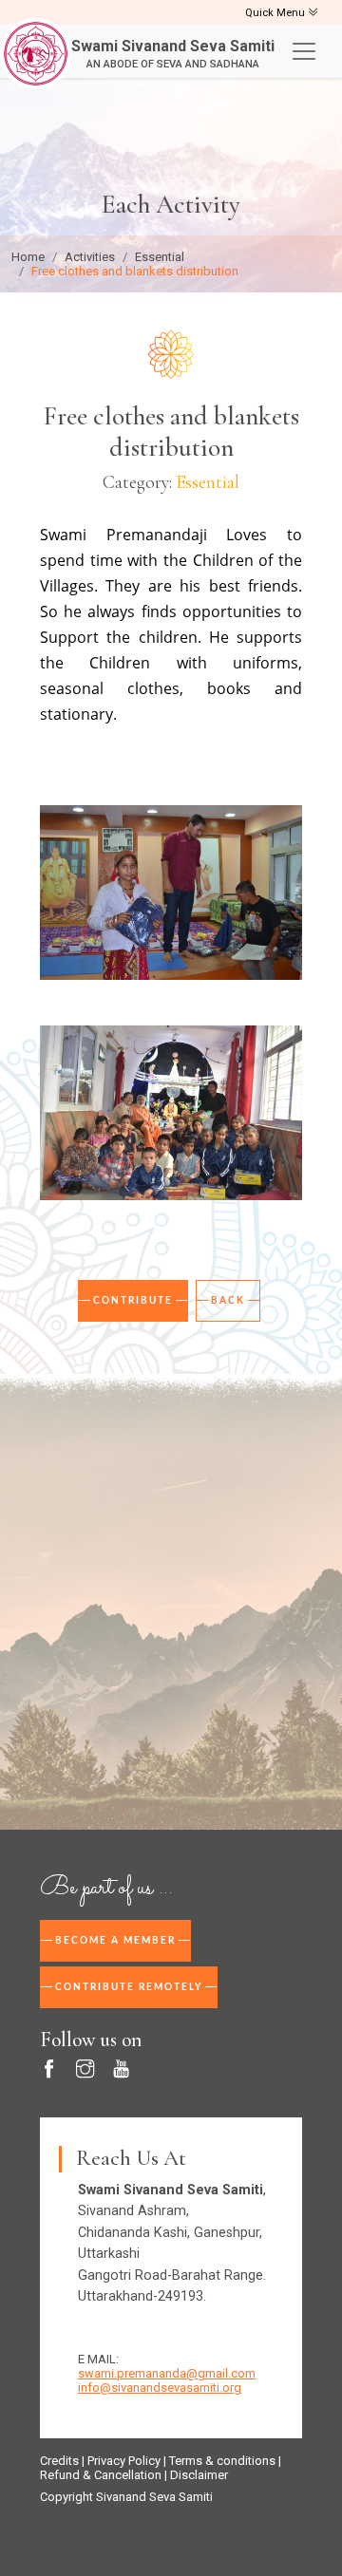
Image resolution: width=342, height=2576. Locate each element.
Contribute (133, 1301)
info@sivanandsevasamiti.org (160, 2388)
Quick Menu (276, 13)
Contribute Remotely (129, 1987)
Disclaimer (199, 2475)
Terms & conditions (222, 2461)
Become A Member (115, 1941)
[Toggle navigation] (304, 51)
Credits (59, 2461)
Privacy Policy (124, 2461)
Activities (90, 257)
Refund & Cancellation (101, 2475)
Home (28, 257)
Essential (160, 257)
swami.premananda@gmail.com (167, 2373)
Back (228, 1301)
